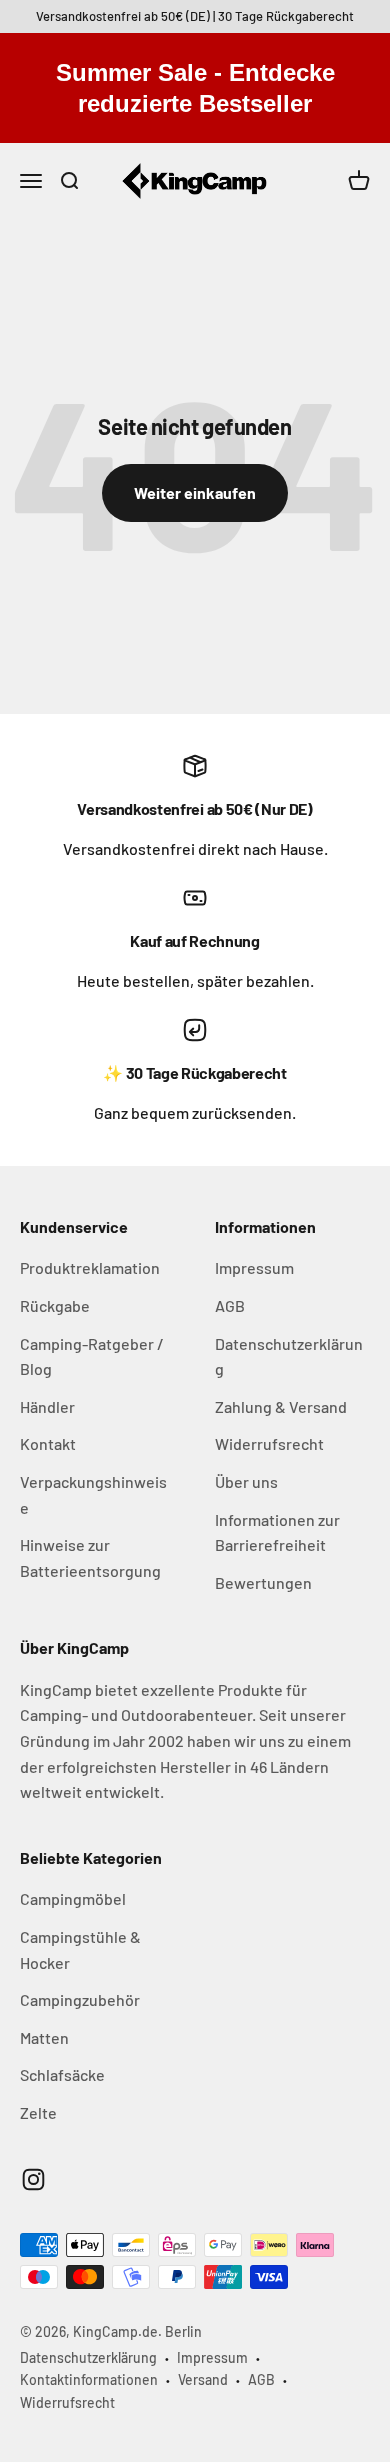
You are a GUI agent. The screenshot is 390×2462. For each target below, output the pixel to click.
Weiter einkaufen (195, 492)
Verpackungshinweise (93, 1494)
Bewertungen (263, 1582)
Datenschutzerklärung (289, 1356)
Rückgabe (55, 1305)
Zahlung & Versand (281, 1406)
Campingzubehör (80, 1999)
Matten (44, 2037)
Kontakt (48, 1443)
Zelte (38, 2112)
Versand (203, 2379)
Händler (47, 1406)
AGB (230, 1305)
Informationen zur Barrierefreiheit (277, 1532)
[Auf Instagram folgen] (33, 2179)
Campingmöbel (73, 1898)
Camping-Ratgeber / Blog (92, 1356)
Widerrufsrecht (269, 1443)
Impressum (254, 1267)
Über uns (246, 1481)
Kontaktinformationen (89, 2379)
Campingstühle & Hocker (80, 1949)
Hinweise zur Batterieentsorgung (90, 1557)
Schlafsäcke (62, 2074)
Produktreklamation (90, 1267)
